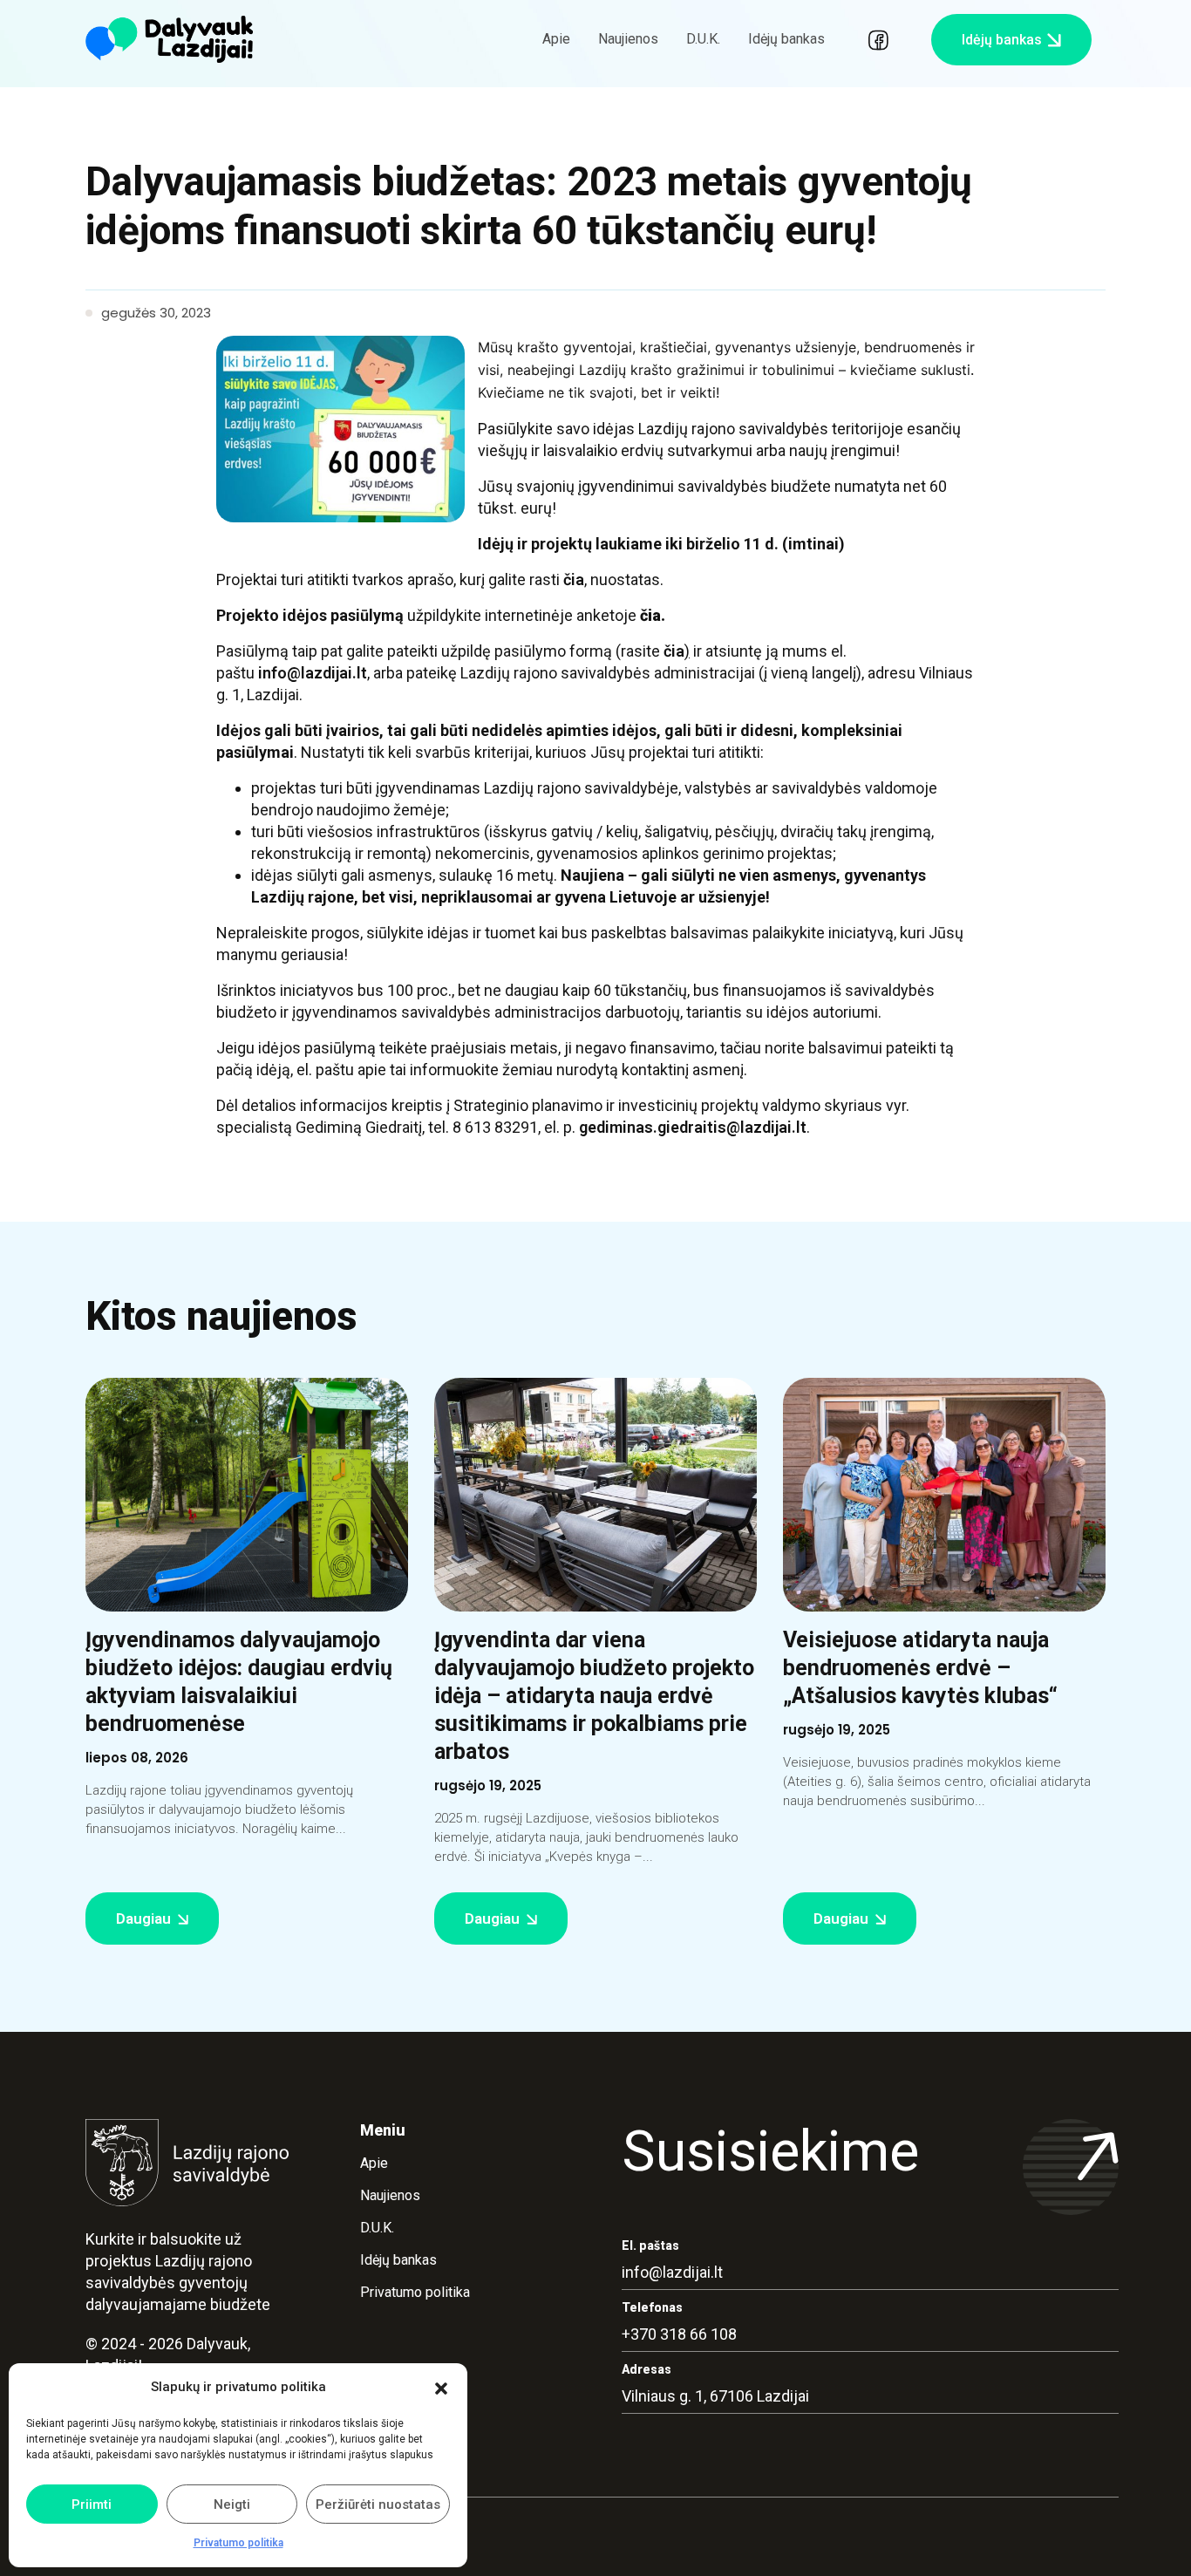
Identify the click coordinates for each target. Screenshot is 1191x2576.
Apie (556, 39)
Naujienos (628, 39)
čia (574, 579)
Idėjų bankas (786, 39)
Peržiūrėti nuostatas (378, 2504)
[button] (441, 2388)
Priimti (92, 2504)
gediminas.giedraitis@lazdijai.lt (693, 1127)
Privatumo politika (238, 2543)
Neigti (232, 2504)
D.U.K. (703, 39)
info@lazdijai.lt (313, 673)
